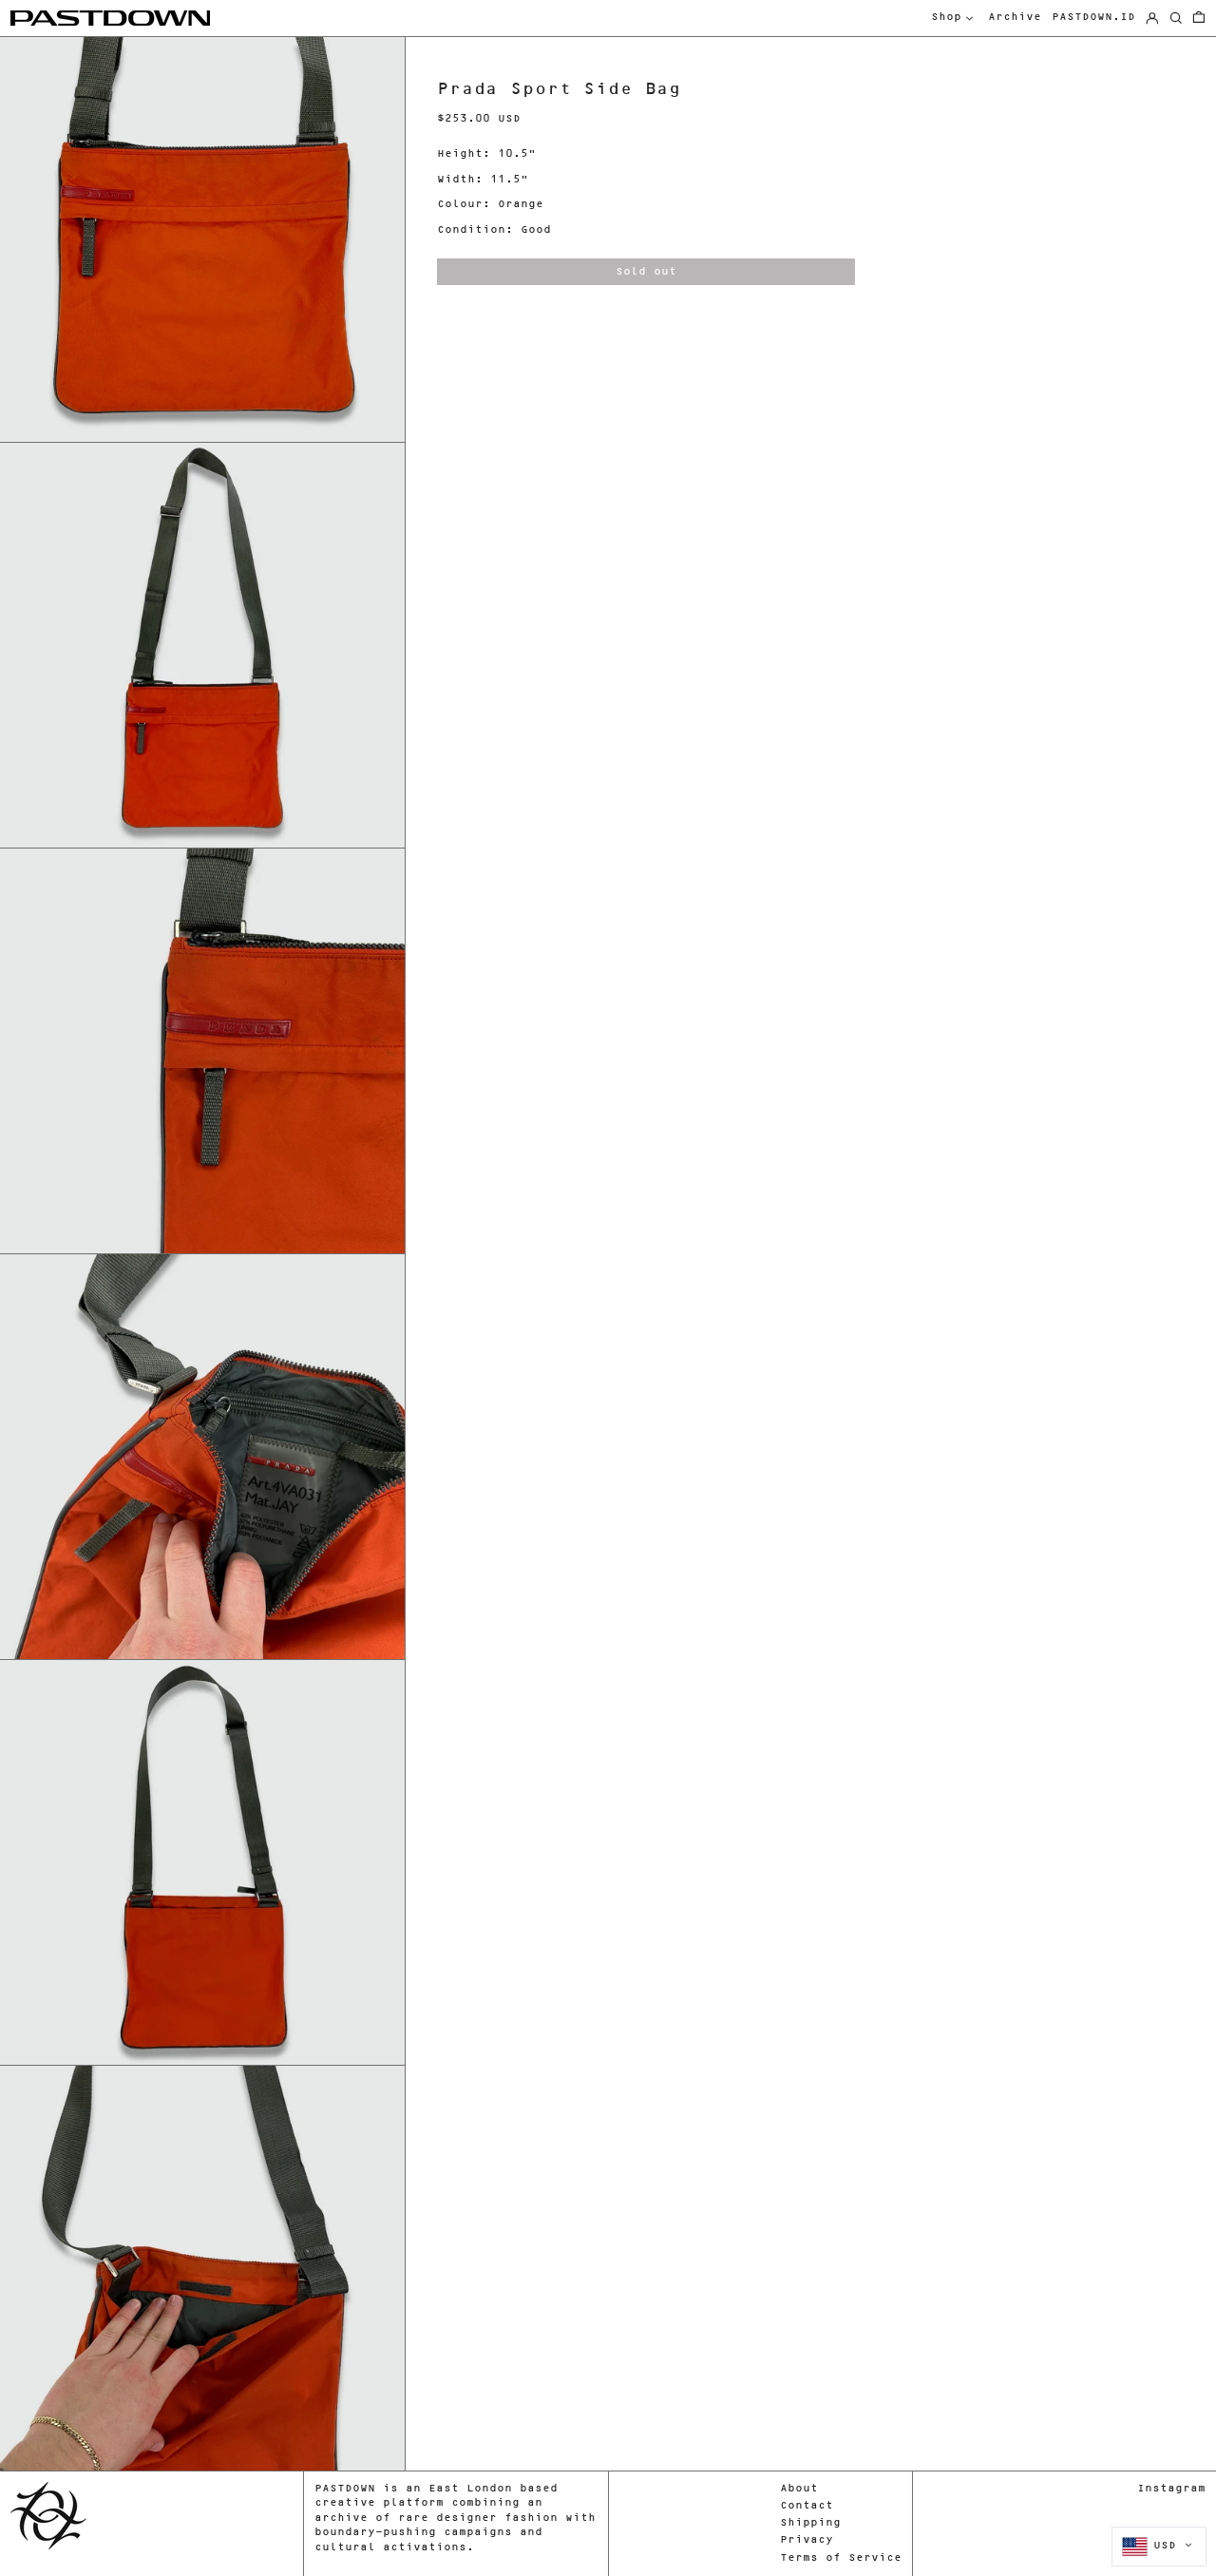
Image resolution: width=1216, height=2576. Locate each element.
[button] (1199, 19)
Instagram (1171, 2489)
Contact (807, 2506)
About (799, 2489)
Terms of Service (841, 2558)
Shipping (810, 2523)
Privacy (807, 2540)
